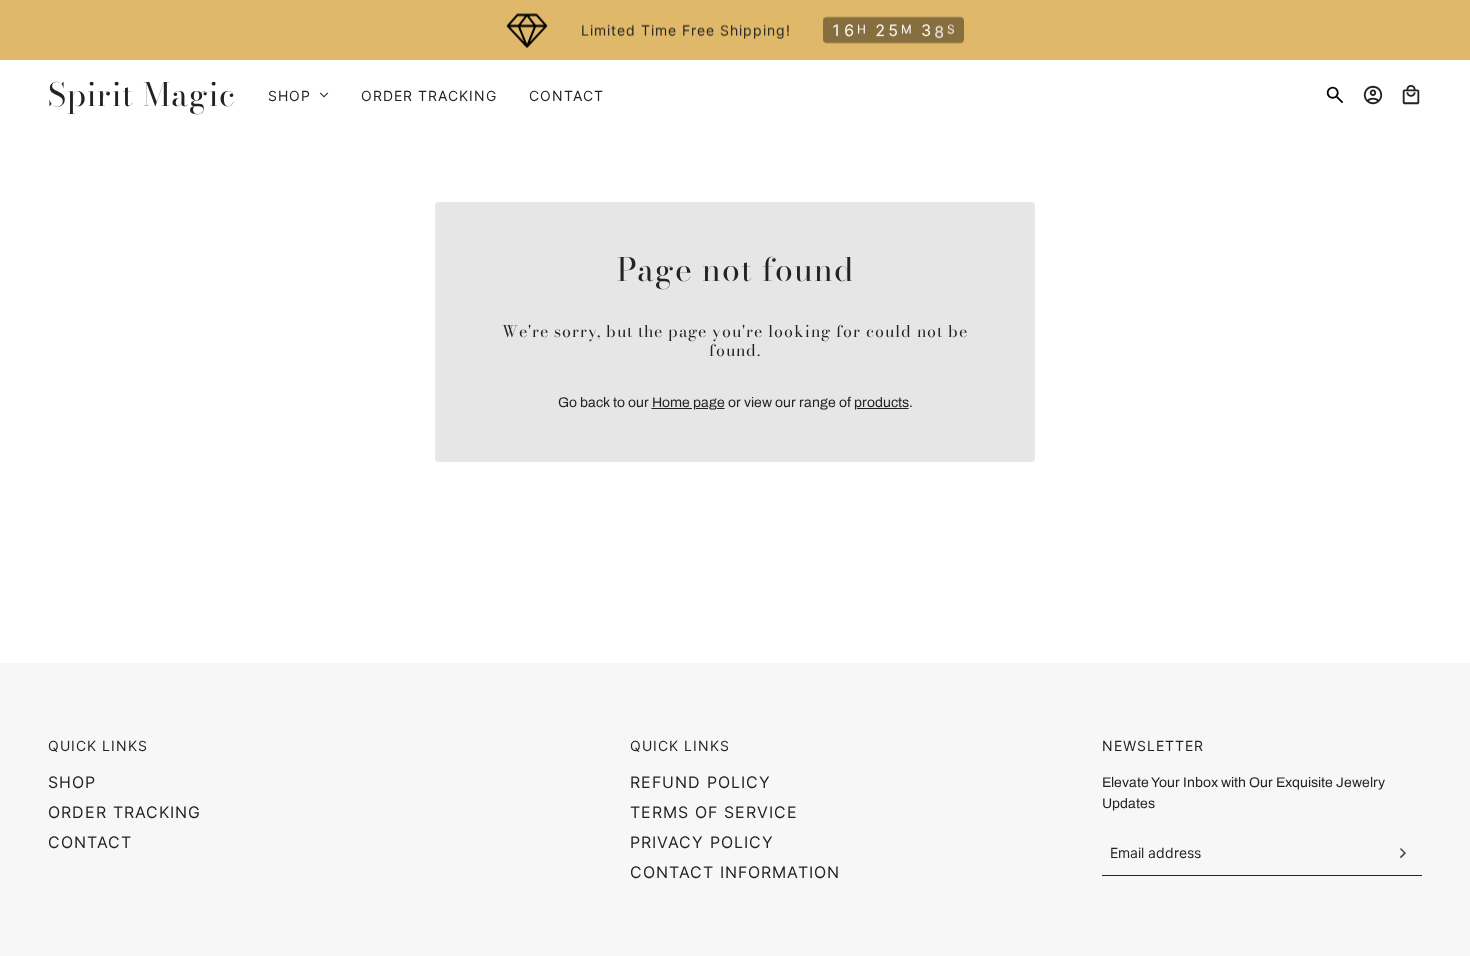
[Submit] (1402, 853)
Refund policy (700, 782)
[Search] (1335, 95)
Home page (688, 402)
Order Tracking (124, 812)
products (881, 402)
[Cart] (1411, 95)
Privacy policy (702, 842)
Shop (72, 782)
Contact (90, 842)
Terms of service (714, 812)
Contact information (735, 872)
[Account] (1373, 95)
